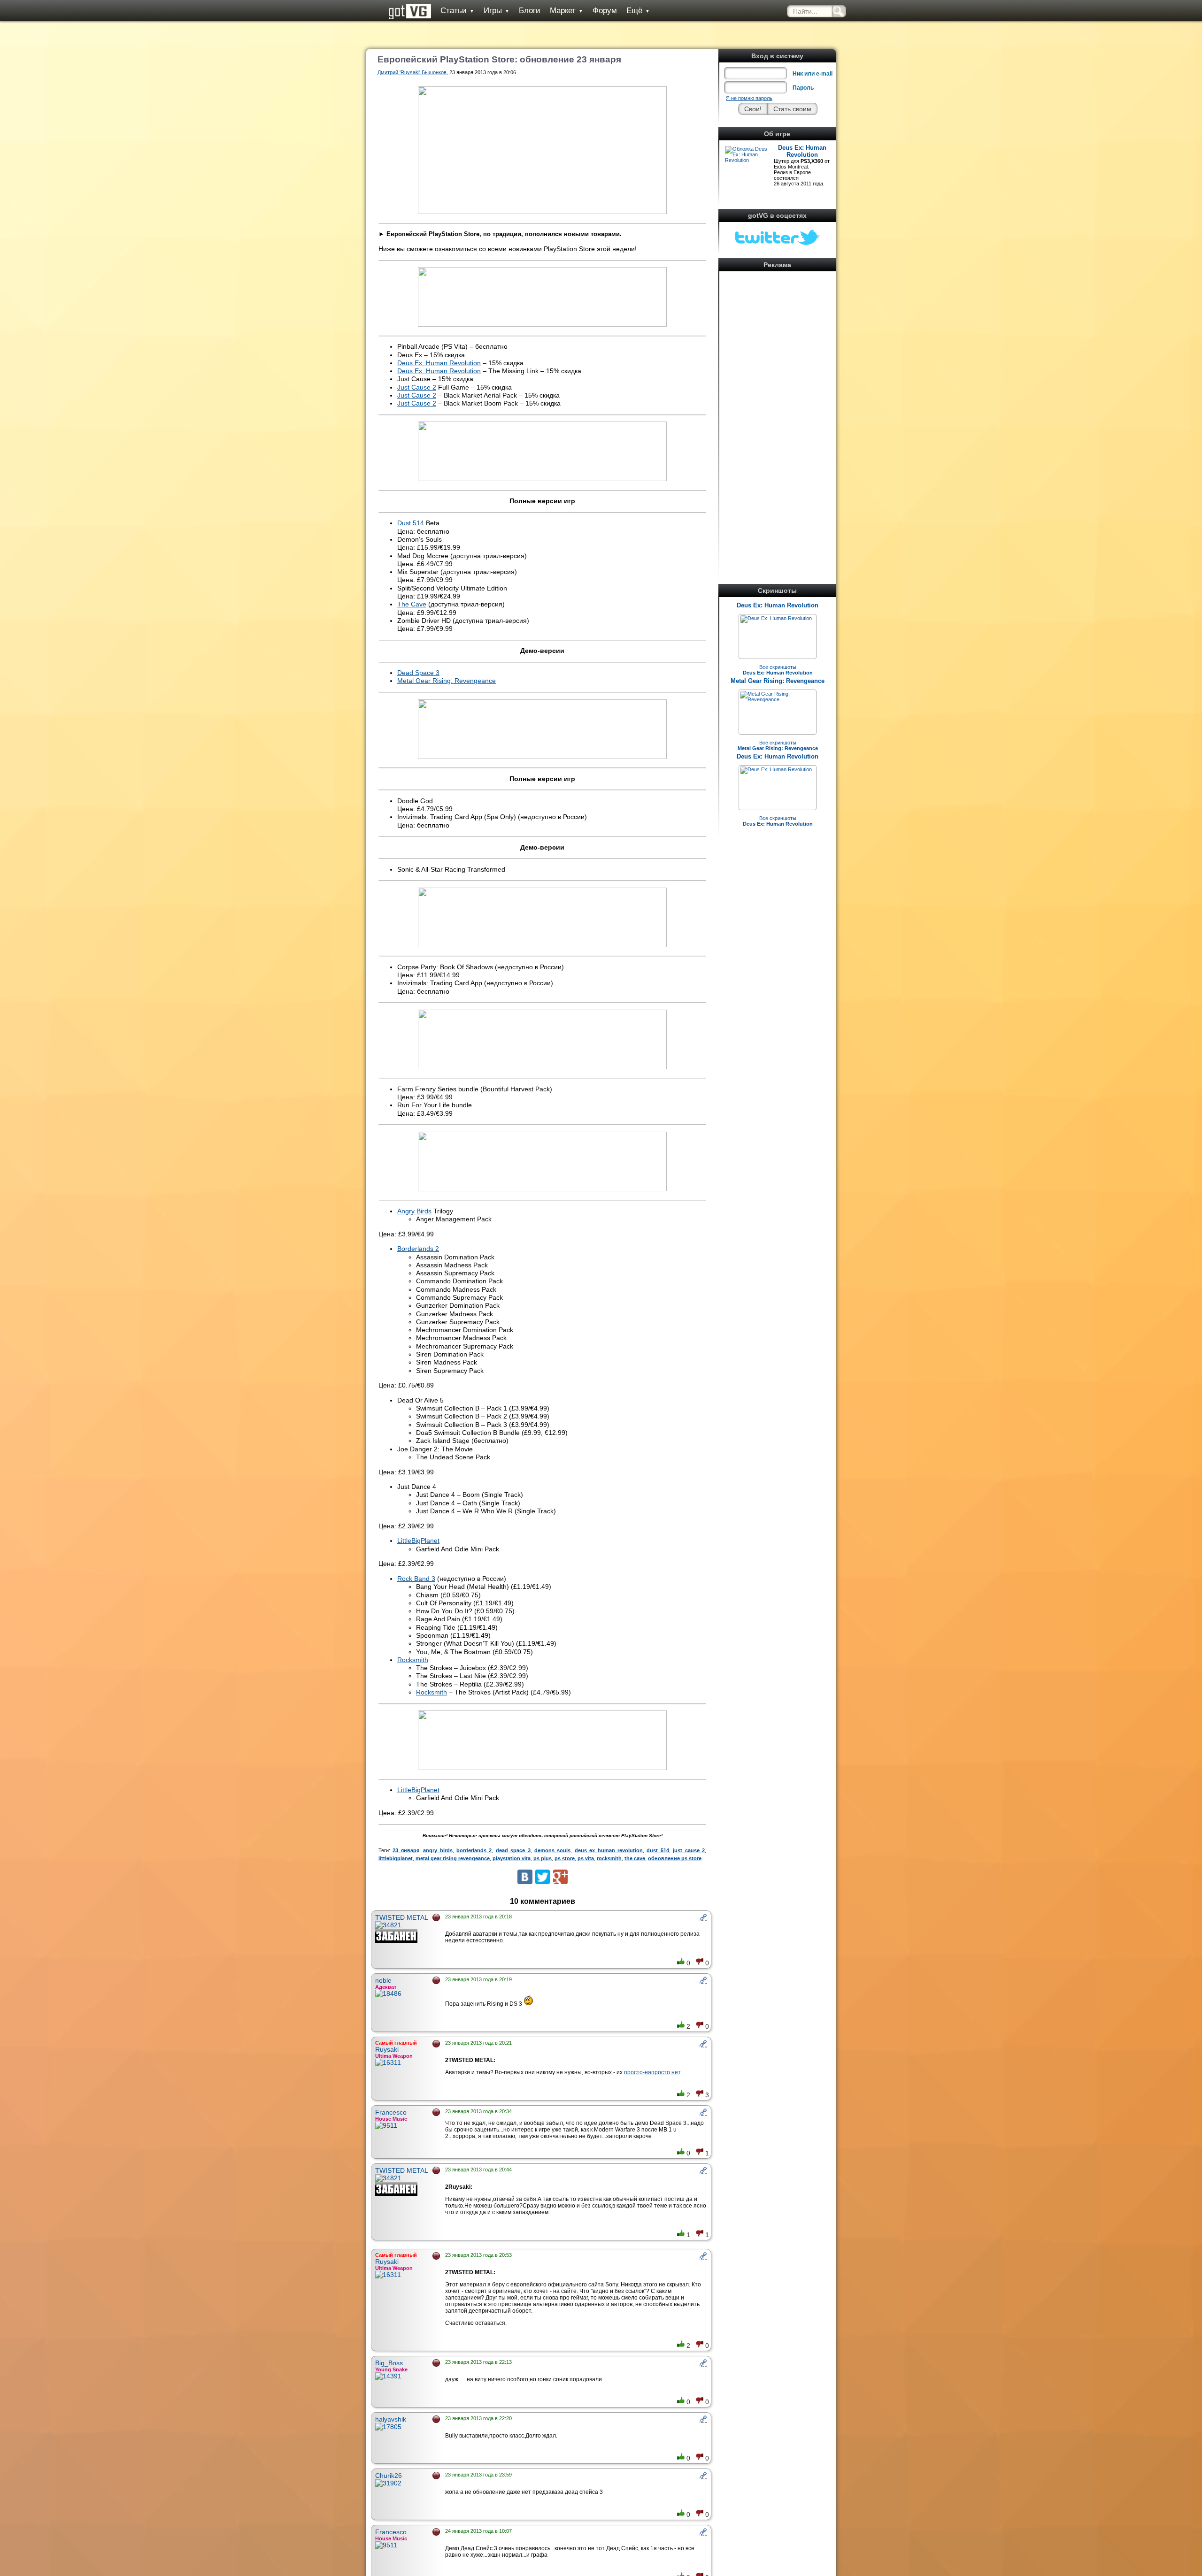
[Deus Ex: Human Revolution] (776, 618)
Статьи (457, 11)
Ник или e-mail (813, 74)
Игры (497, 11)
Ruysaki (387, 2049)
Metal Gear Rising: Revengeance (778, 681)
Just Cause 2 (417, 387)
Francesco (391, 2112)
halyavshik (391, 2419)
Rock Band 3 (416, 1579)
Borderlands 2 (418, 1249)
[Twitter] (543, 1877)
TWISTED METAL (402, 1917)
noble (383, 1980)
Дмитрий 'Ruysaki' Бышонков (412, 72)
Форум (605, 11)
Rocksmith (413, 1660)
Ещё (638, 11)
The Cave (412, 604)
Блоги (530, 11)
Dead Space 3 (418, 673)
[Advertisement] (778, 415)
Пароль (803, 88)
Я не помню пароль (749, 98)
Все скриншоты (778, 670)
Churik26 (389, 2476)
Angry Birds (414, 1211)
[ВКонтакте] (525, 1877)
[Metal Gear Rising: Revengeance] (778, 699)
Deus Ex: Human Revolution (802, 151)
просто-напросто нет (652, 2072)
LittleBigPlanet (418, 1541)
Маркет (566, 11)
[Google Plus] (560, 1877)
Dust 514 (411, 523)
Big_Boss (389, 2363)
